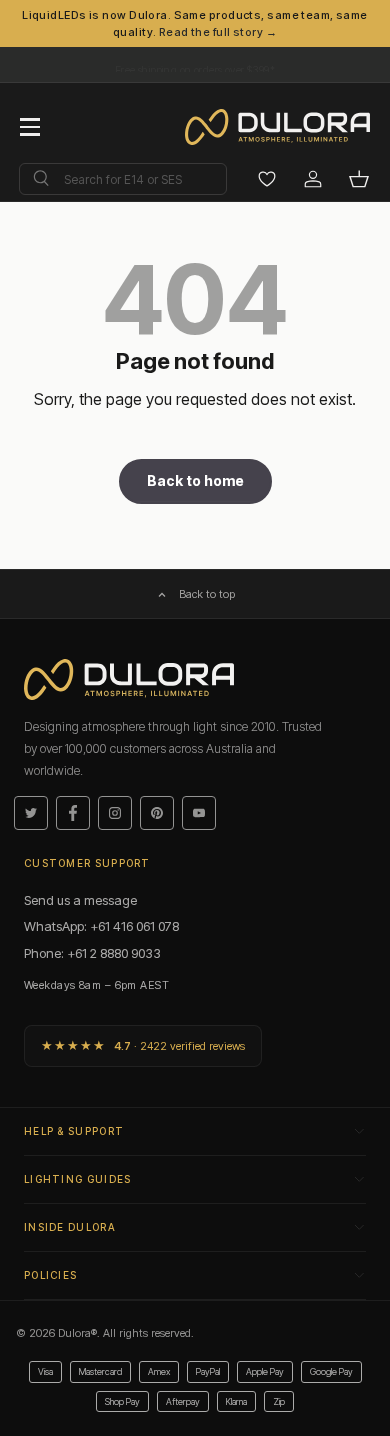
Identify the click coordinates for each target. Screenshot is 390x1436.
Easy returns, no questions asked (194, 60)
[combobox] (123, 179)
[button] (359, 179)
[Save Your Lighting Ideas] (267, 179)
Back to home (195, 480)
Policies (50, 1275)
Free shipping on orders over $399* (195, 69)
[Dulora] (287, 127)
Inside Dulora (70, 1227)
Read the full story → (218, 32)
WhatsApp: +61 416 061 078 (101, 926)
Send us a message (80, 900)
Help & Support (74, 1131)
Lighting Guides (78, 1179)
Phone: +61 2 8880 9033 (92, 953)
